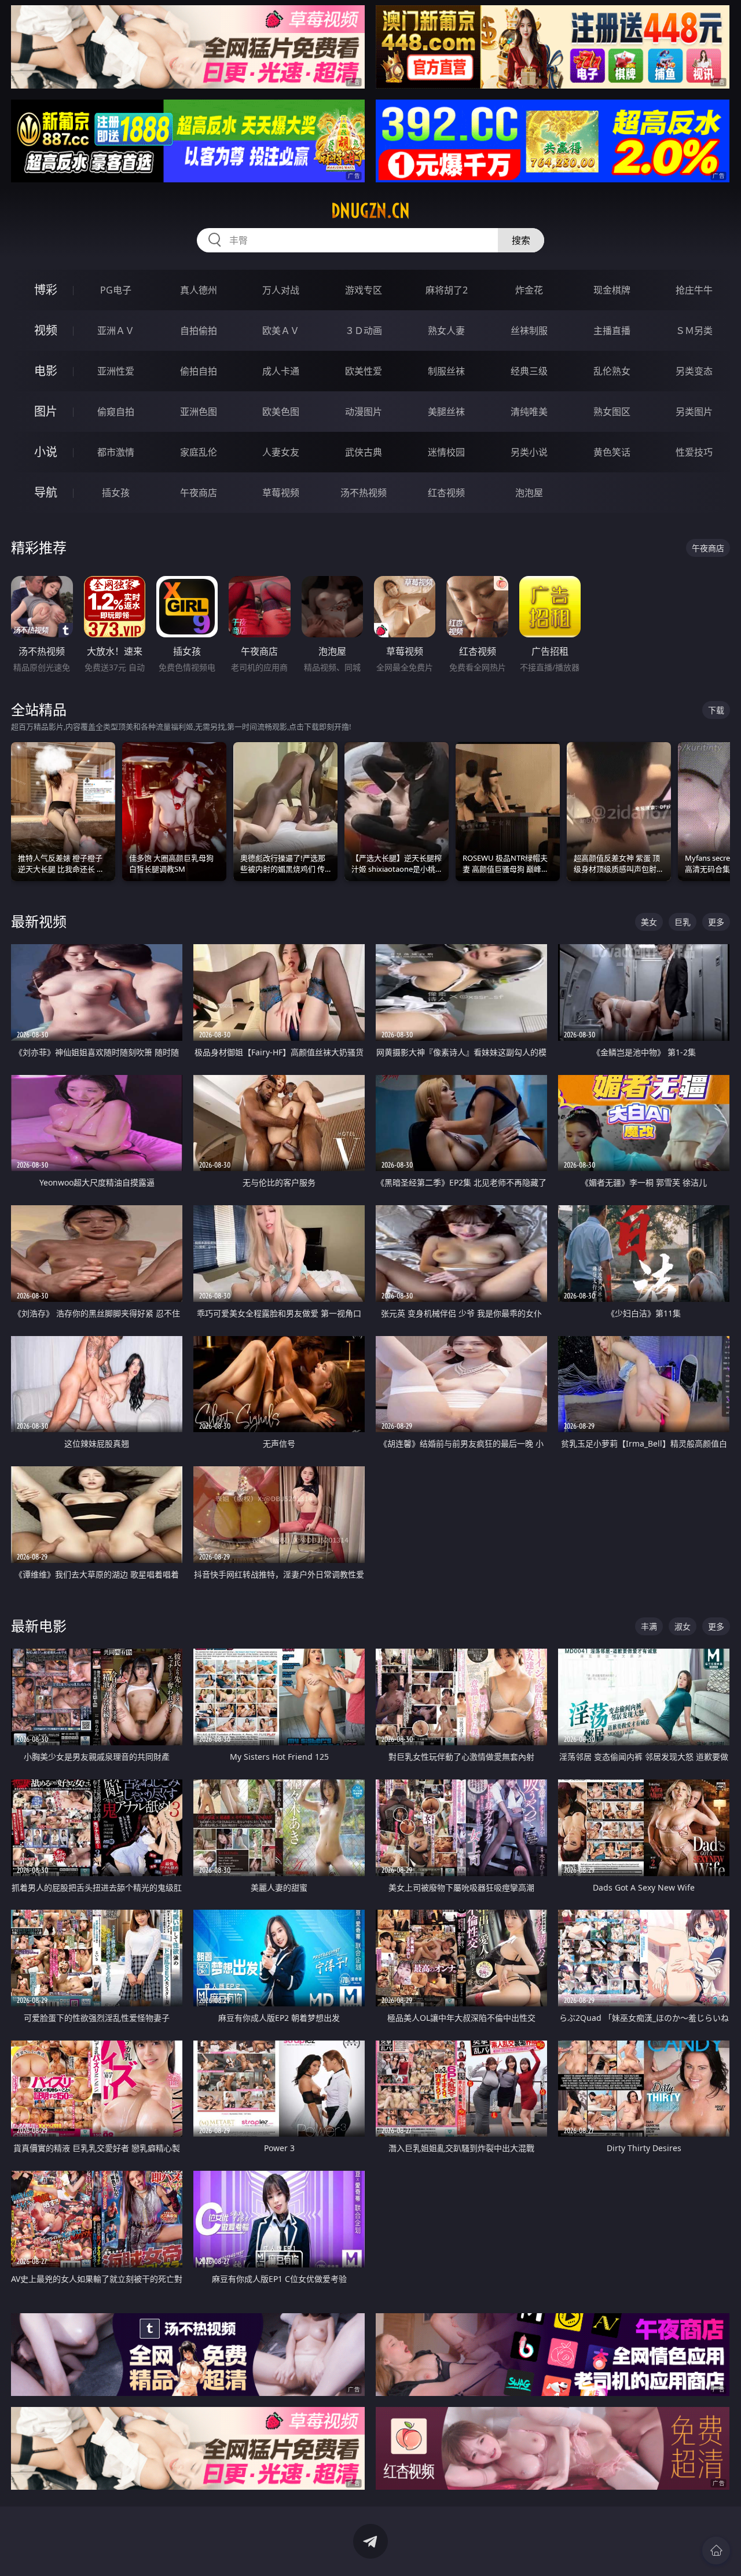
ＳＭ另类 (694, 331)
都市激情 (116, 452)
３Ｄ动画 (364, 331)
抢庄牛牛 (694, 290)
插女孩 (116, 493)
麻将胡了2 (447, 290)
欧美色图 (281, 412)
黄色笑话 (612, 452)
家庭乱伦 (199, 452)
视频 (46, 330)
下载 (716, 710)
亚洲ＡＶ (116, 331)
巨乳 (683, 922)
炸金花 (529, 290)
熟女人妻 (446, 331)
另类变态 (694, 371)
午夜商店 (199, 493)
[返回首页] (716, 2551)
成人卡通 (281, 371)
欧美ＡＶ (281, 331)
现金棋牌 (612, 290)
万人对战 (281, 290)
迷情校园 (446, 452)
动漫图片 (364, 412)
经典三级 (529, 371)
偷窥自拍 (116, 412)
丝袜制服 (529, 331)
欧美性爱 (364, 371)
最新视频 (39, 921)
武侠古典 (364, 452)
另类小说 (529, 452)
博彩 (46, 290)
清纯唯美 (529, 412)
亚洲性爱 (116, 371)
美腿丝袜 (446, 412)
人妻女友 (281, 452)
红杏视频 (446, 493)
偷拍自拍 (199, 371)
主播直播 (612, 331)
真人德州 (199, 290)
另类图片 (694, 412)
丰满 (649, 1626)
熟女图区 (612, 412)
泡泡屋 (529, 493)
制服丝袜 (446, 371)
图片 (46, 411)
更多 (716, 922)
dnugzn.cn (370, 211)
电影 (46, 371)
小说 (46, 452)
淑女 (683, 1626)
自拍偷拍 (199, 331)
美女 (649, 922)
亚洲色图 (199, 412)
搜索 (521, 240)
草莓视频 (281, 493)
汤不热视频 (364, 493)
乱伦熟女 (612, 371)
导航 (46, 492)
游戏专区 (364, 290)
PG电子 (116, 290)
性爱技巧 (694, 452)
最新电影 (39, 1626)
